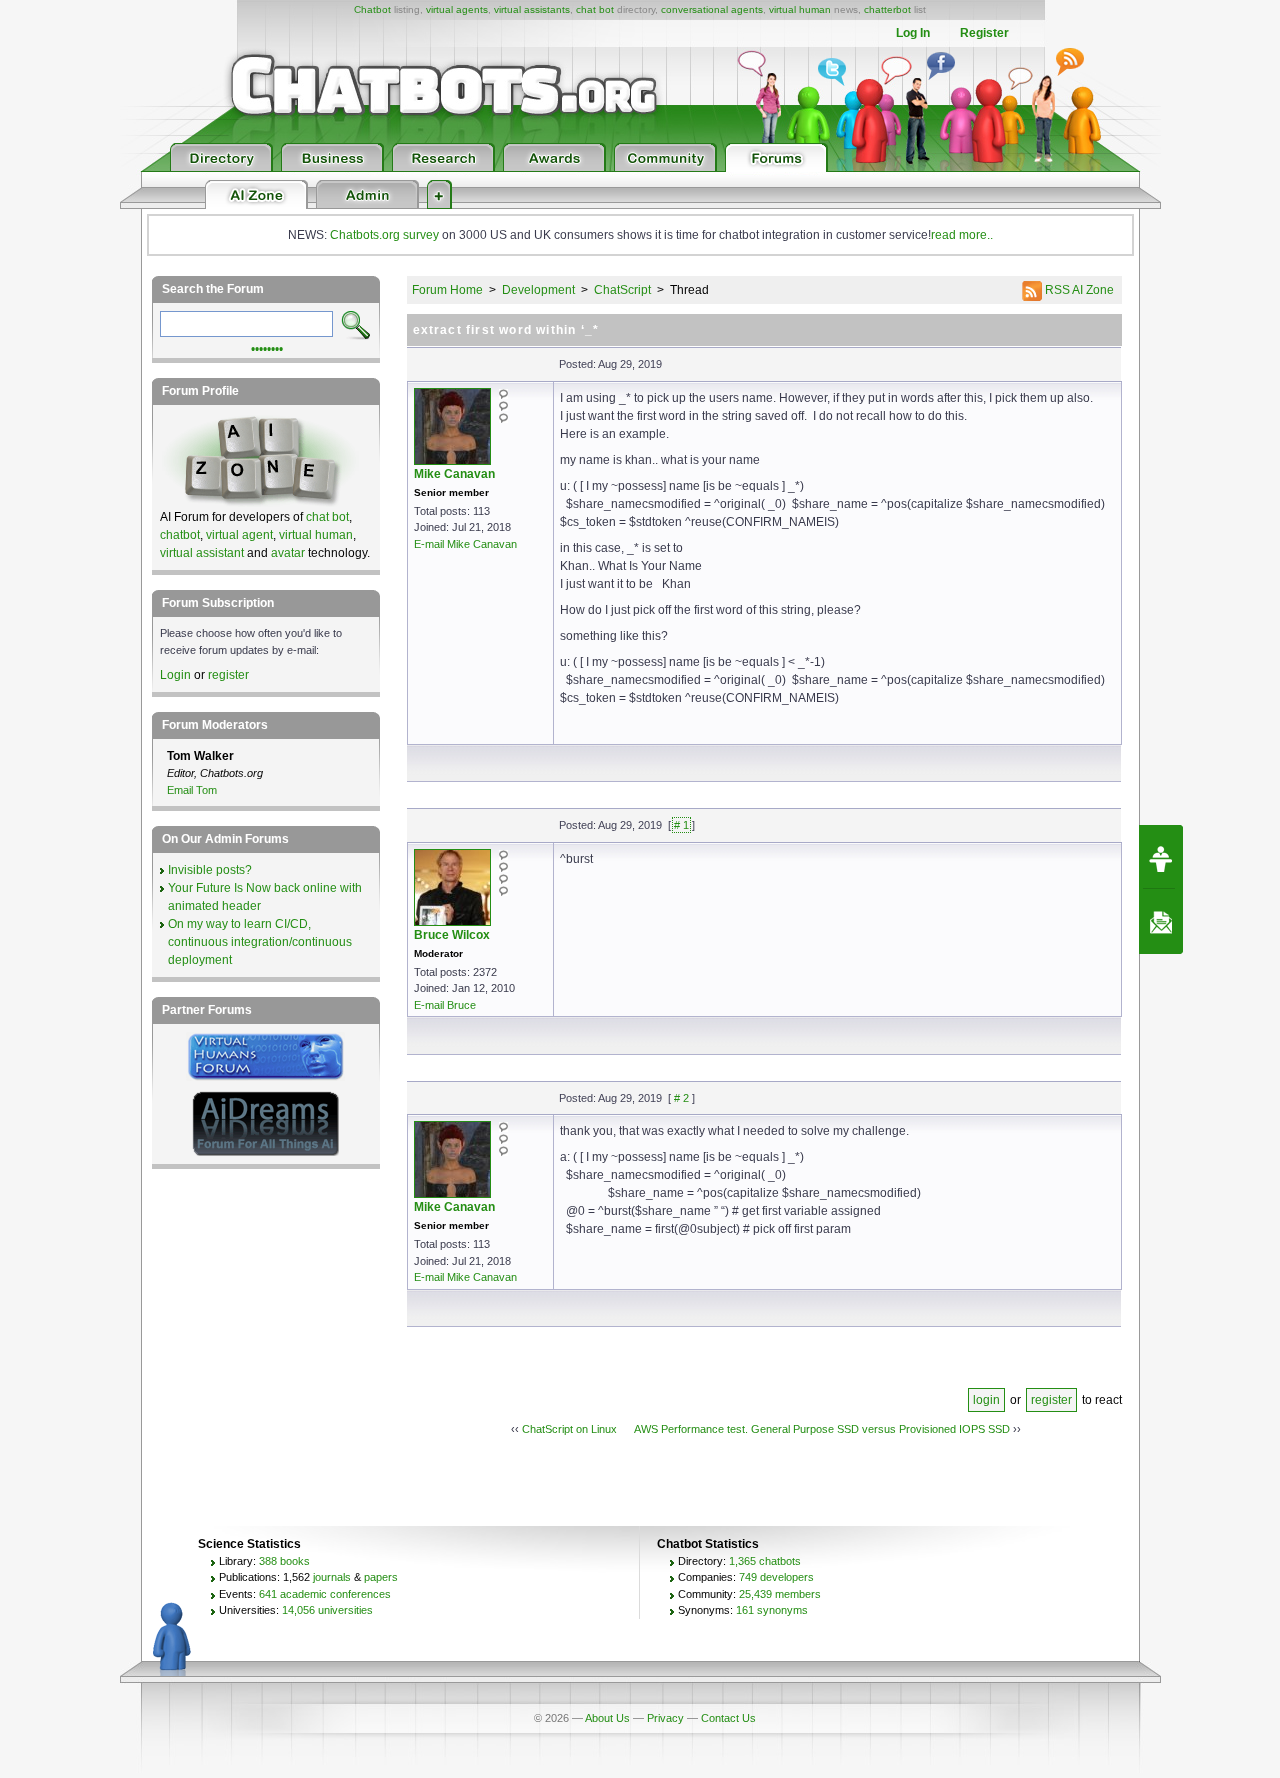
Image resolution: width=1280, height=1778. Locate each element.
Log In (913, 33)
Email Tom (192, 790)
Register (984, 33)
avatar (288, 553)
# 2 (681, 1098)
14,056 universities (327, 1610)
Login (175, 675)
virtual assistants (532, 9)
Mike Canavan (454, 474)
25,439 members (780, 1594)
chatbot (180, 535)
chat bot (595, 9)
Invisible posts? (210, 870)
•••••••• (267, 347)
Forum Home (447, 290)
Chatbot (372, 9)
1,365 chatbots (765, 1561)
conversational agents (712, 9)
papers (381, 1577)
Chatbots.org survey (384, 235)
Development (538, 290)
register (1051, 1400)
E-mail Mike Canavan (465, 544)
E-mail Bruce (445, 1005)
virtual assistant (202, 553)
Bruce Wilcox (452, 935)
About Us (607, 1718)
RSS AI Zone (1078, 290)
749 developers (776, 1577)
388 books (284, 1561)
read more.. (962, 235)
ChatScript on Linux (569, 1429)
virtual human (800, 9)
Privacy (665, 1718)
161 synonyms (772, 1610)
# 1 (681, 825)
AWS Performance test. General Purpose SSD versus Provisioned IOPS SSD (822, 1429)
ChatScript (622, 290)
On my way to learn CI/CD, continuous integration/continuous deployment (260, 942)
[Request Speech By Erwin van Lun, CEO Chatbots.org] (1161, 857)
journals (332, 1577)
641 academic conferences (325, 1594)
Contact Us (728, 1718)
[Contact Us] (1161, 922)
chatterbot (887, 9)
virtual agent (239, 535)
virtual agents (457, 9)
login (986, 1400)
